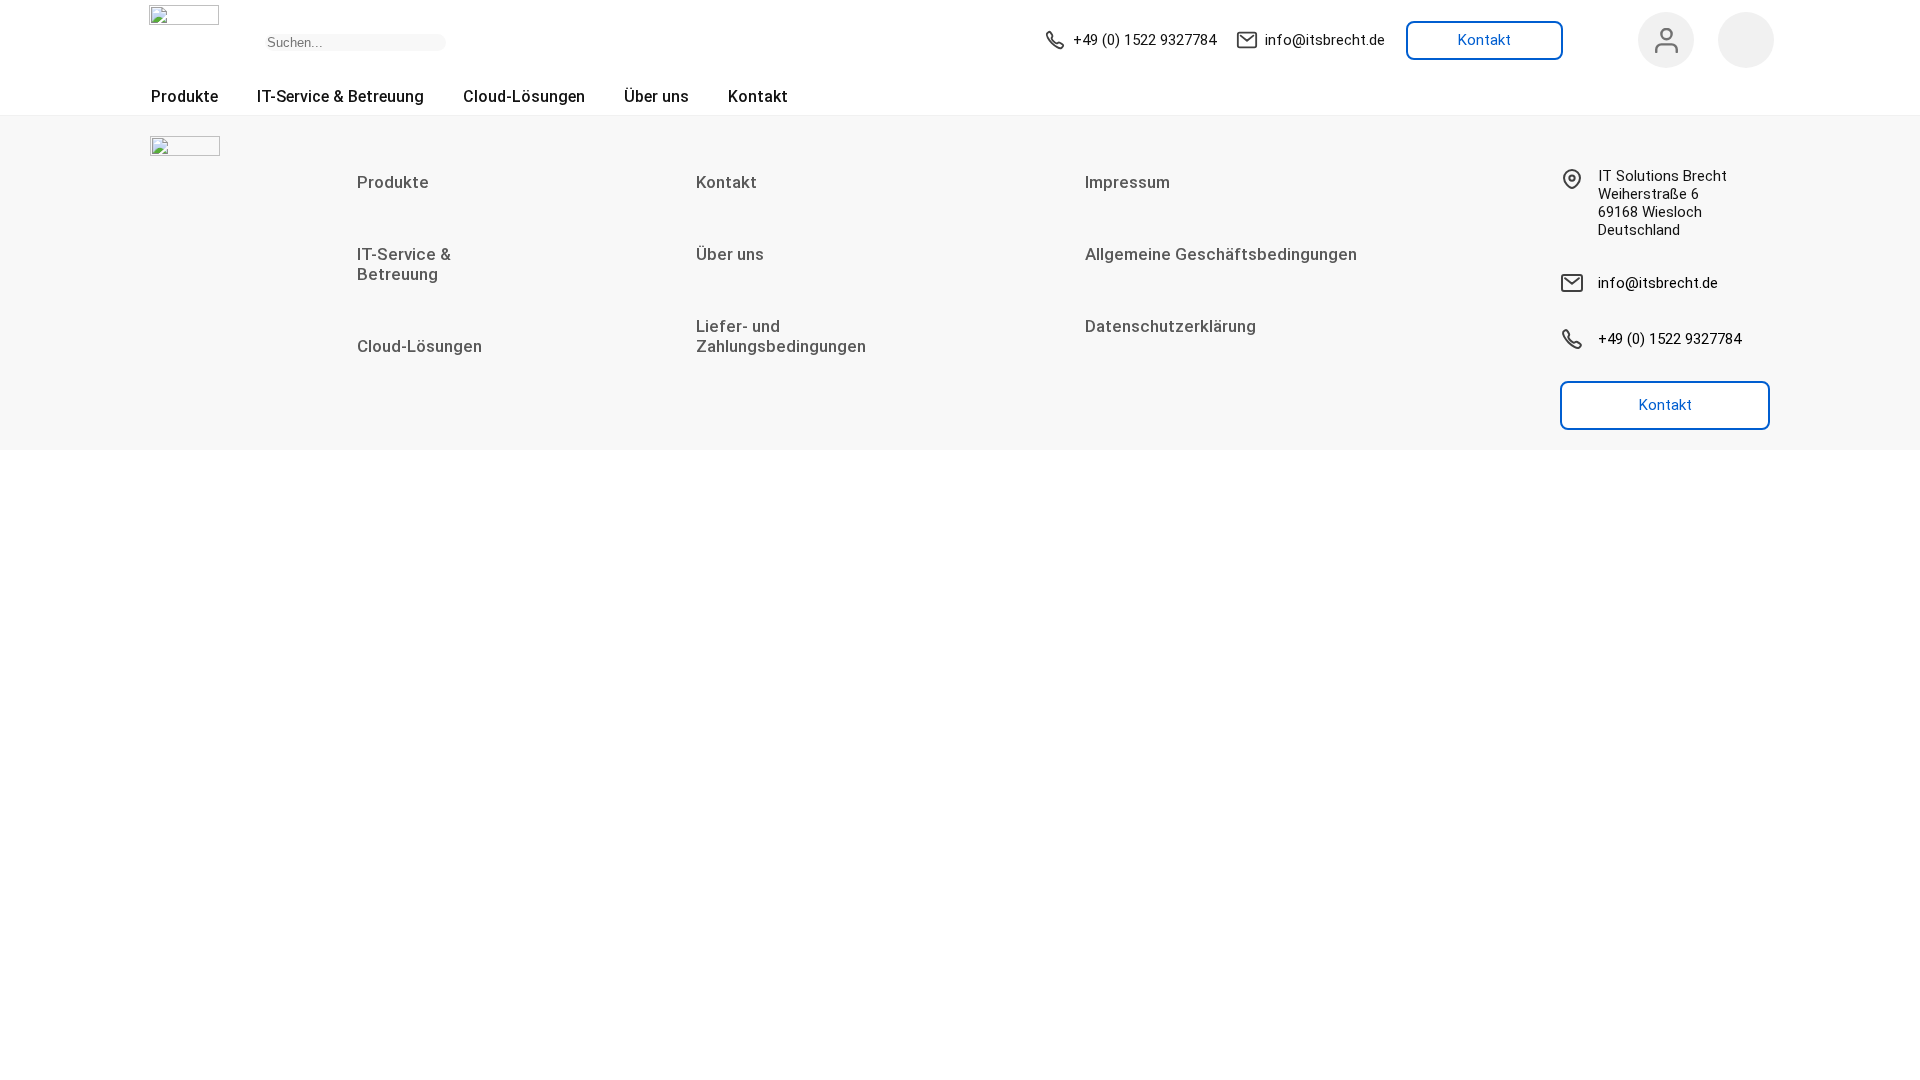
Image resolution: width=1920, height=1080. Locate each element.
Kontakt (758, 96)
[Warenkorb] (1746, 40)
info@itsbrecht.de (1325, 40)
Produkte (184, 96)
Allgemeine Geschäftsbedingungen (1221, 254)
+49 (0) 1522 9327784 (1144, 40)
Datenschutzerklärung (1170, 326)
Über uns (656, 96)
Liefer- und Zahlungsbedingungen (781, 336)
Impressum (1127, 182)
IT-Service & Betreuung (340, 96)
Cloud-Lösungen (524, 96)
